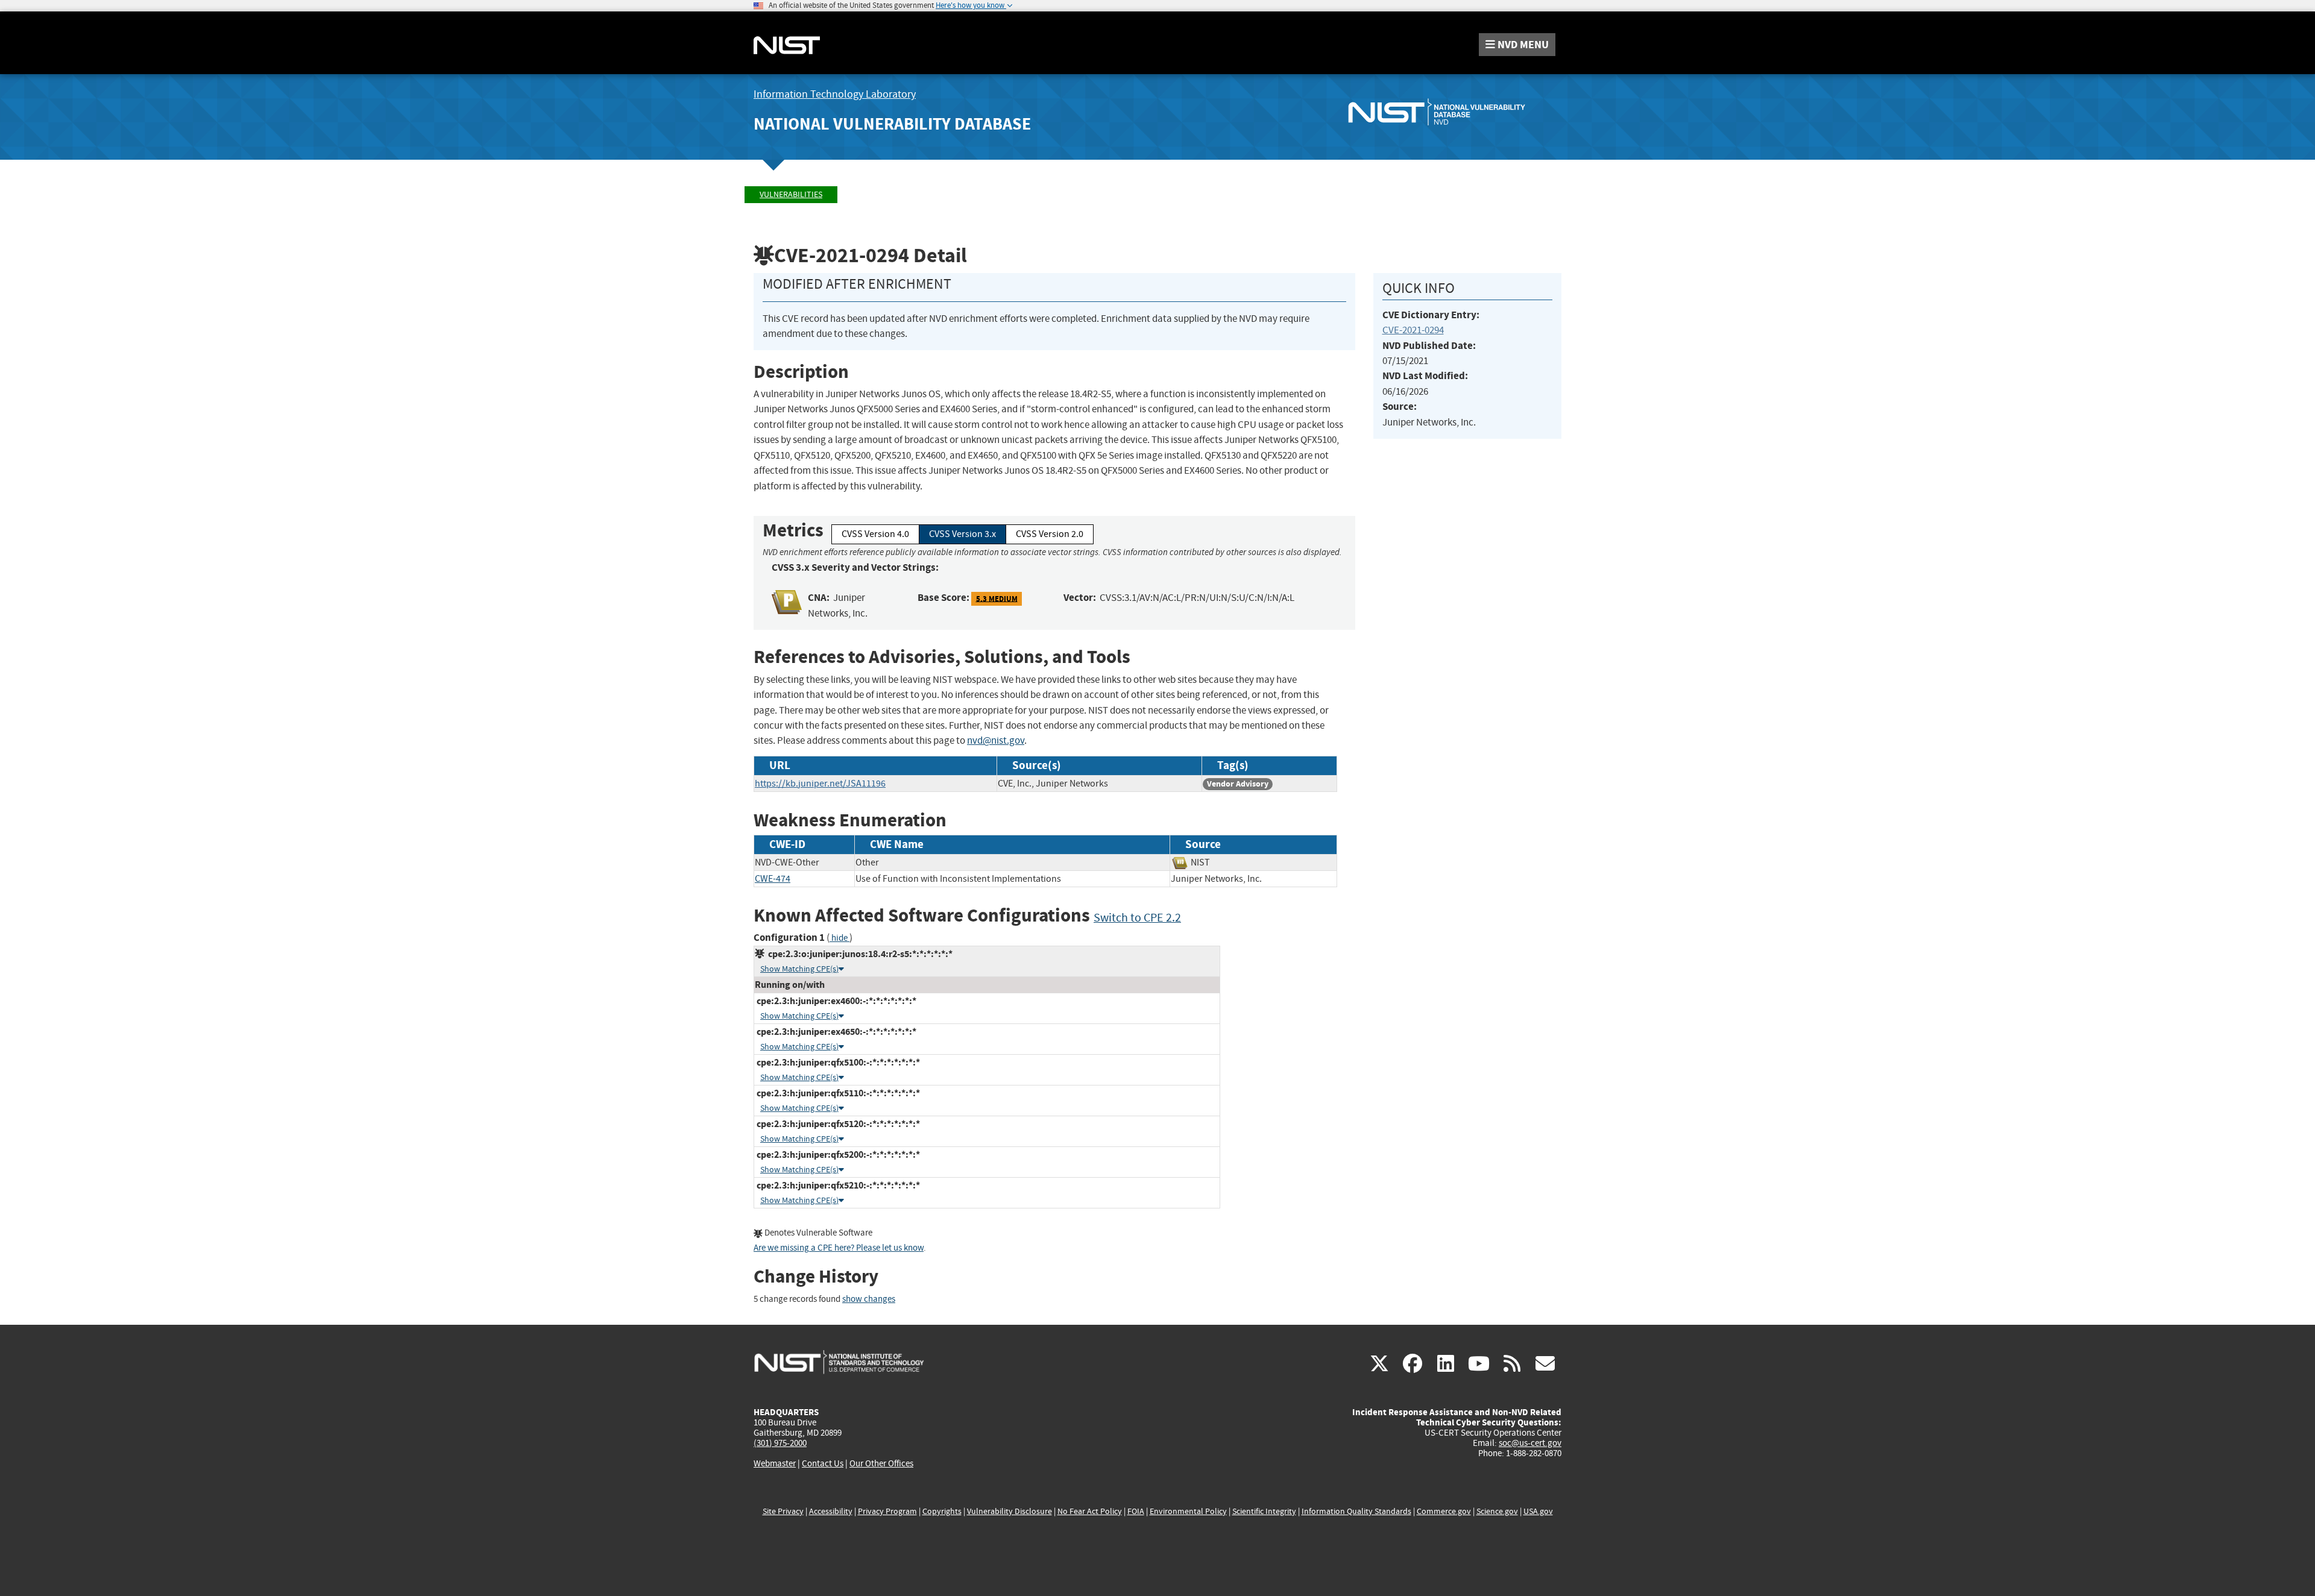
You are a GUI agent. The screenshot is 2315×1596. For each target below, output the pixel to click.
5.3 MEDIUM (997, 598)
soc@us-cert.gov (1530, 1443)
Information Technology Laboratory (835, 94)
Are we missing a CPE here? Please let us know (839, 1248)
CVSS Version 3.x (962, 534)
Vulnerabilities (791, 194)
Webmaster (775, 1463)
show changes (869, 1299)
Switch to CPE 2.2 (1137, 918)
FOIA (1136, 1511)
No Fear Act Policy (1090, 1511)
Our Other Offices (881, 1464)
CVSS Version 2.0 (1050, 534)
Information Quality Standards (1356, 1511)
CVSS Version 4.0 (875, 534)
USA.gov (1538, 1511)
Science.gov (1497, 1511)
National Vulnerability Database (892, 124)
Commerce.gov (1444, 1511)
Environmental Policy (1188, 1511)
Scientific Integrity (1264, 1511)
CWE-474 (773, 879)
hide (839, 938)
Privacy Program (887, 1511)
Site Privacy (783, 1511)
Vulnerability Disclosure (1009, 1511)
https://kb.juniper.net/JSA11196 (820, 784)
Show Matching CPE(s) (799, 969)
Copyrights (942, 1511)
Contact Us (823, 1463)
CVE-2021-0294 (1413, 330)
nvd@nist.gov (996, 740)
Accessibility (831, 1511)
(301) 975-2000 (780, 1443)
